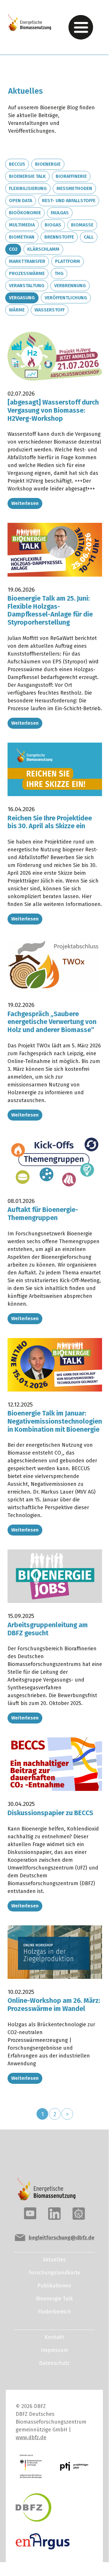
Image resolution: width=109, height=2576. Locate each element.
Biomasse (82, 225)
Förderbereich (54, 2312)
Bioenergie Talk (27, 176)
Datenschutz (54, 2363)
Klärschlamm (43, 249)
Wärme (17, 310)
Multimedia (22, 225)
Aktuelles (54, 2260)
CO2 (13, 249)
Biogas (53, 225)
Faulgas (60, 213)
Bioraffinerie (71, 176)
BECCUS (17, 164)
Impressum (54, 2350)
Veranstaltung (27, 286)
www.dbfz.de (31, 2437)
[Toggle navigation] (81, 27)
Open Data (21, 201)
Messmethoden (74, 188)
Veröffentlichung (66, 298)
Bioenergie (48, 164)
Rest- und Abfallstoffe (69, 201)
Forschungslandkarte (54, 2273)
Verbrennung (70, 286)
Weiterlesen (25, 503)
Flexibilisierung (28, 188)
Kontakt (54, 2337)
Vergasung (22, 298)
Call (89, 237)
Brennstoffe (59, 237)
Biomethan (22, 237)
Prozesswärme (27, 273)
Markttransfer (27, 261)
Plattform (68, 261)
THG (59, 273)
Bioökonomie (25, 213)
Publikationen (54, 2286)
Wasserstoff (50, 310)
